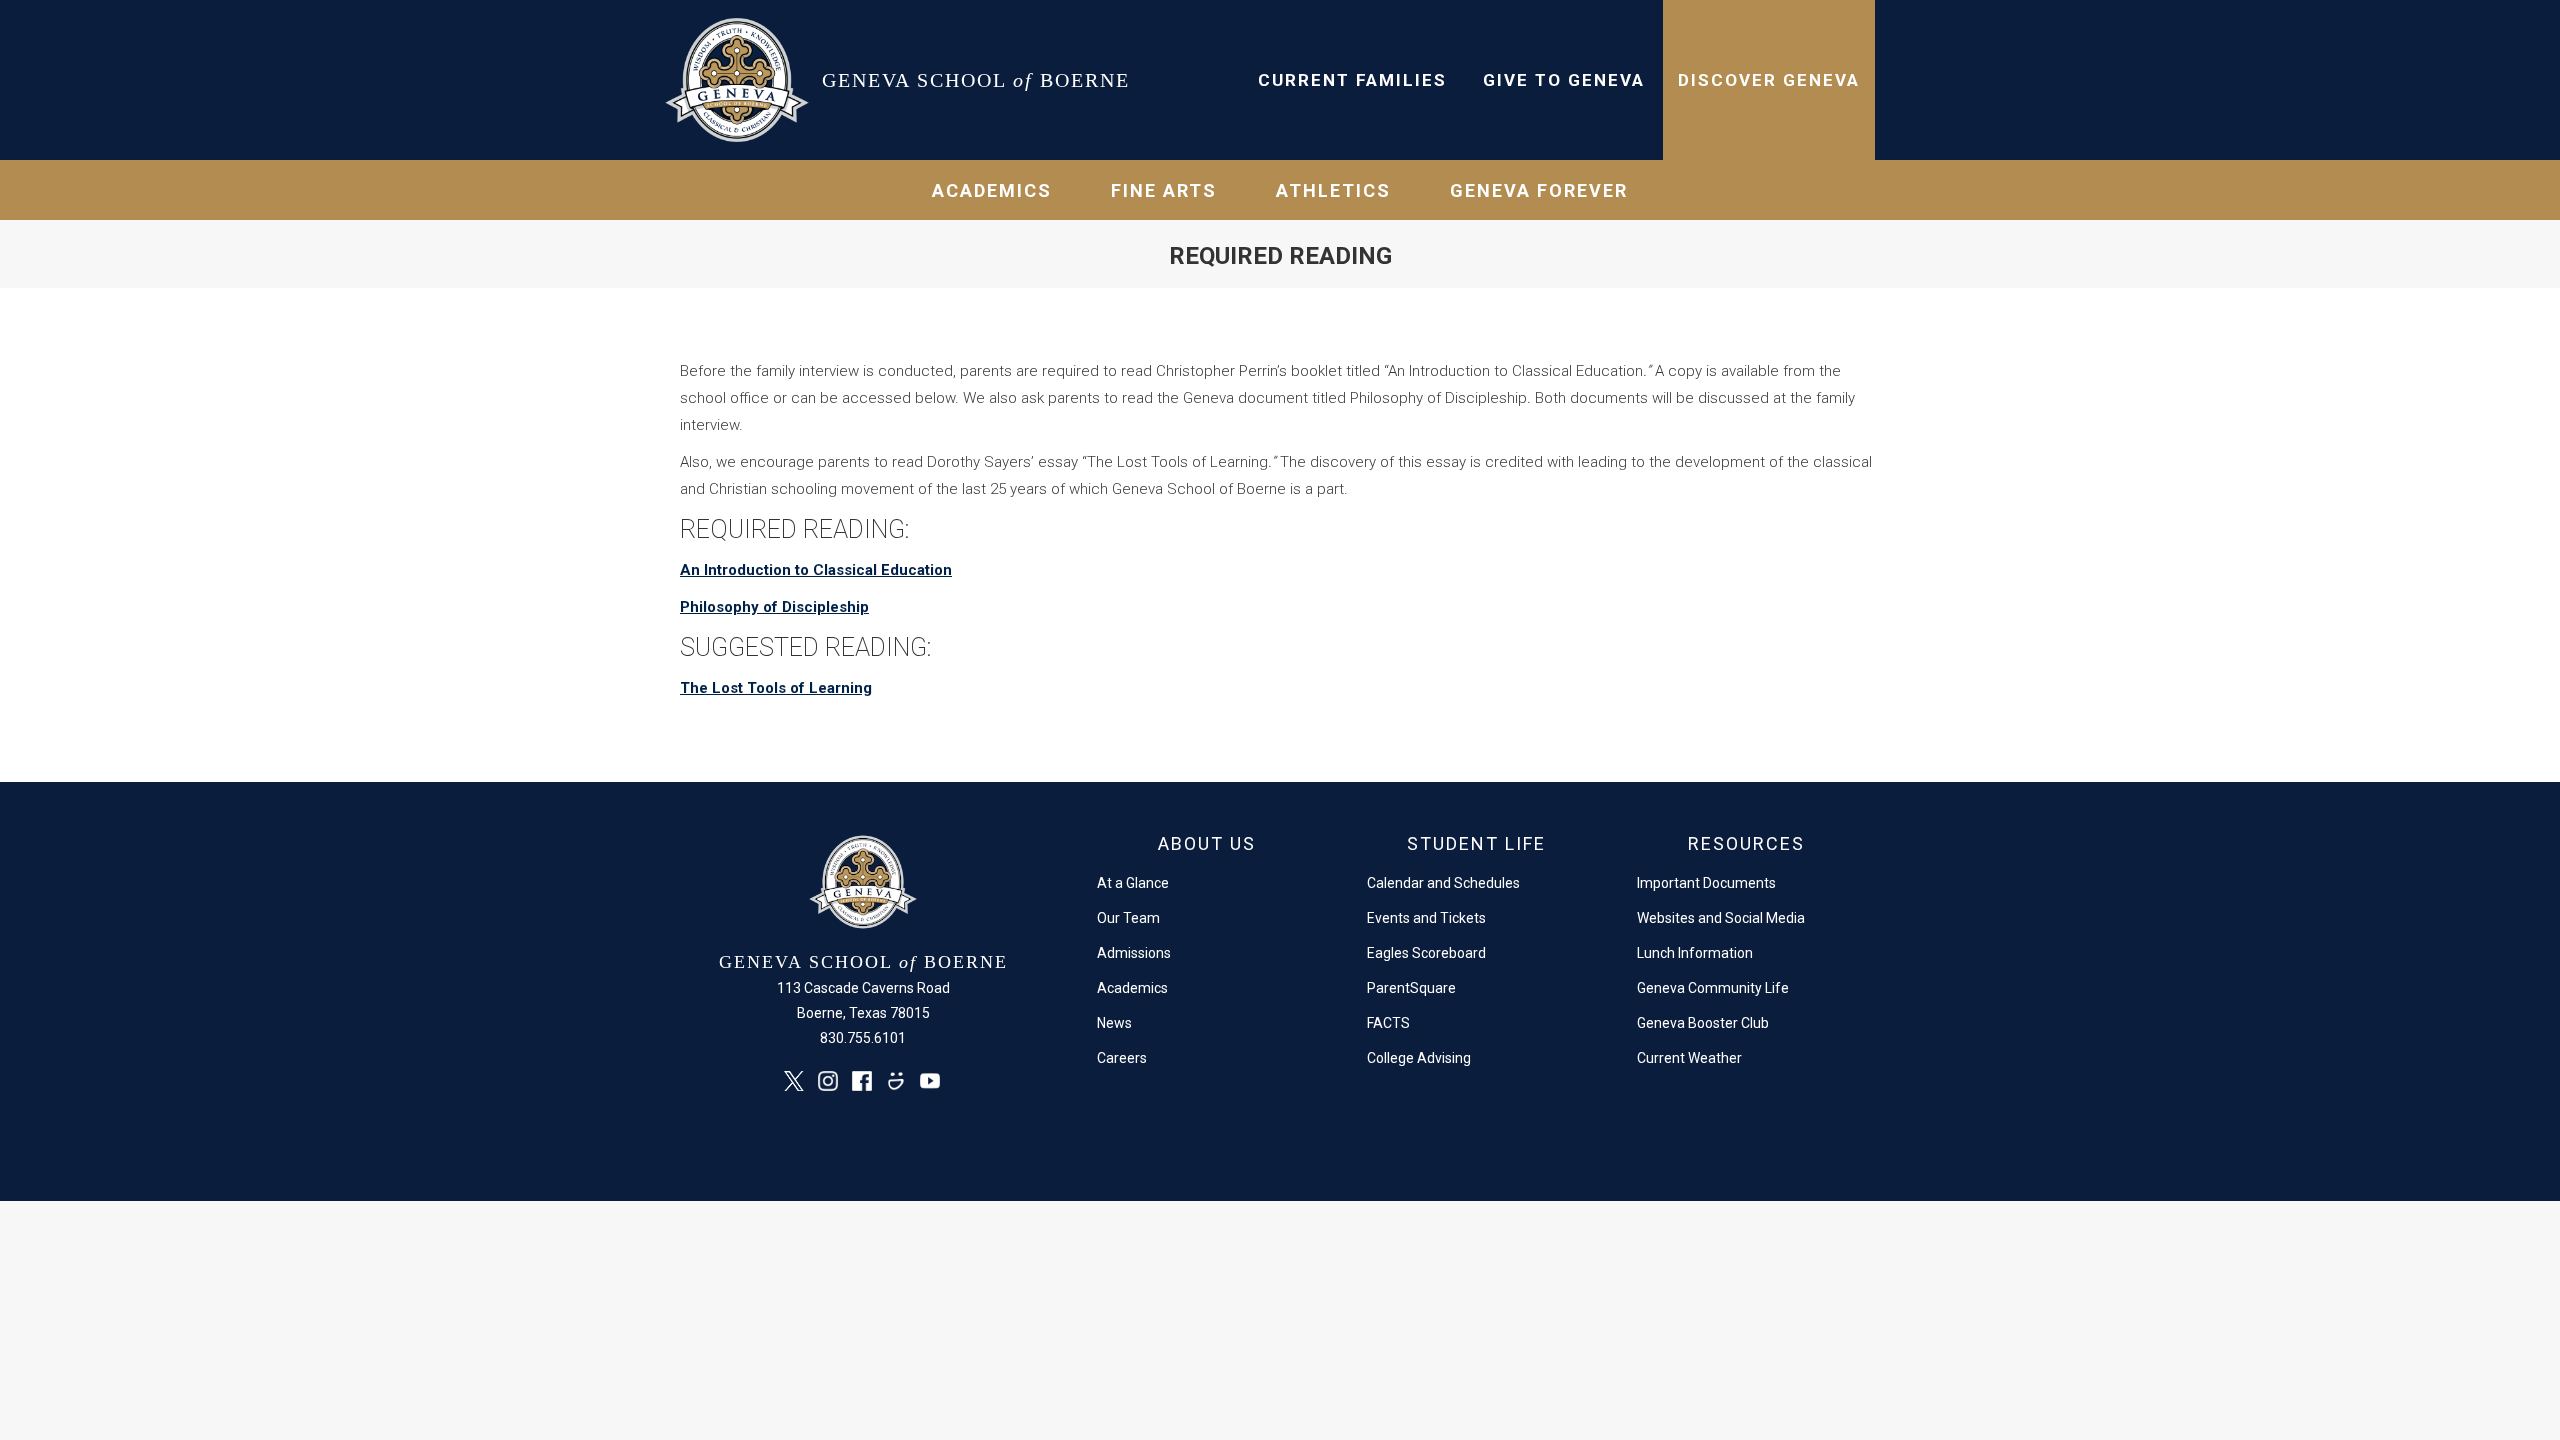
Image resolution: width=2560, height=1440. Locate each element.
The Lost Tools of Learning (776, 688)
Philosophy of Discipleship (774, 607)
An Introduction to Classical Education (816, 570)
